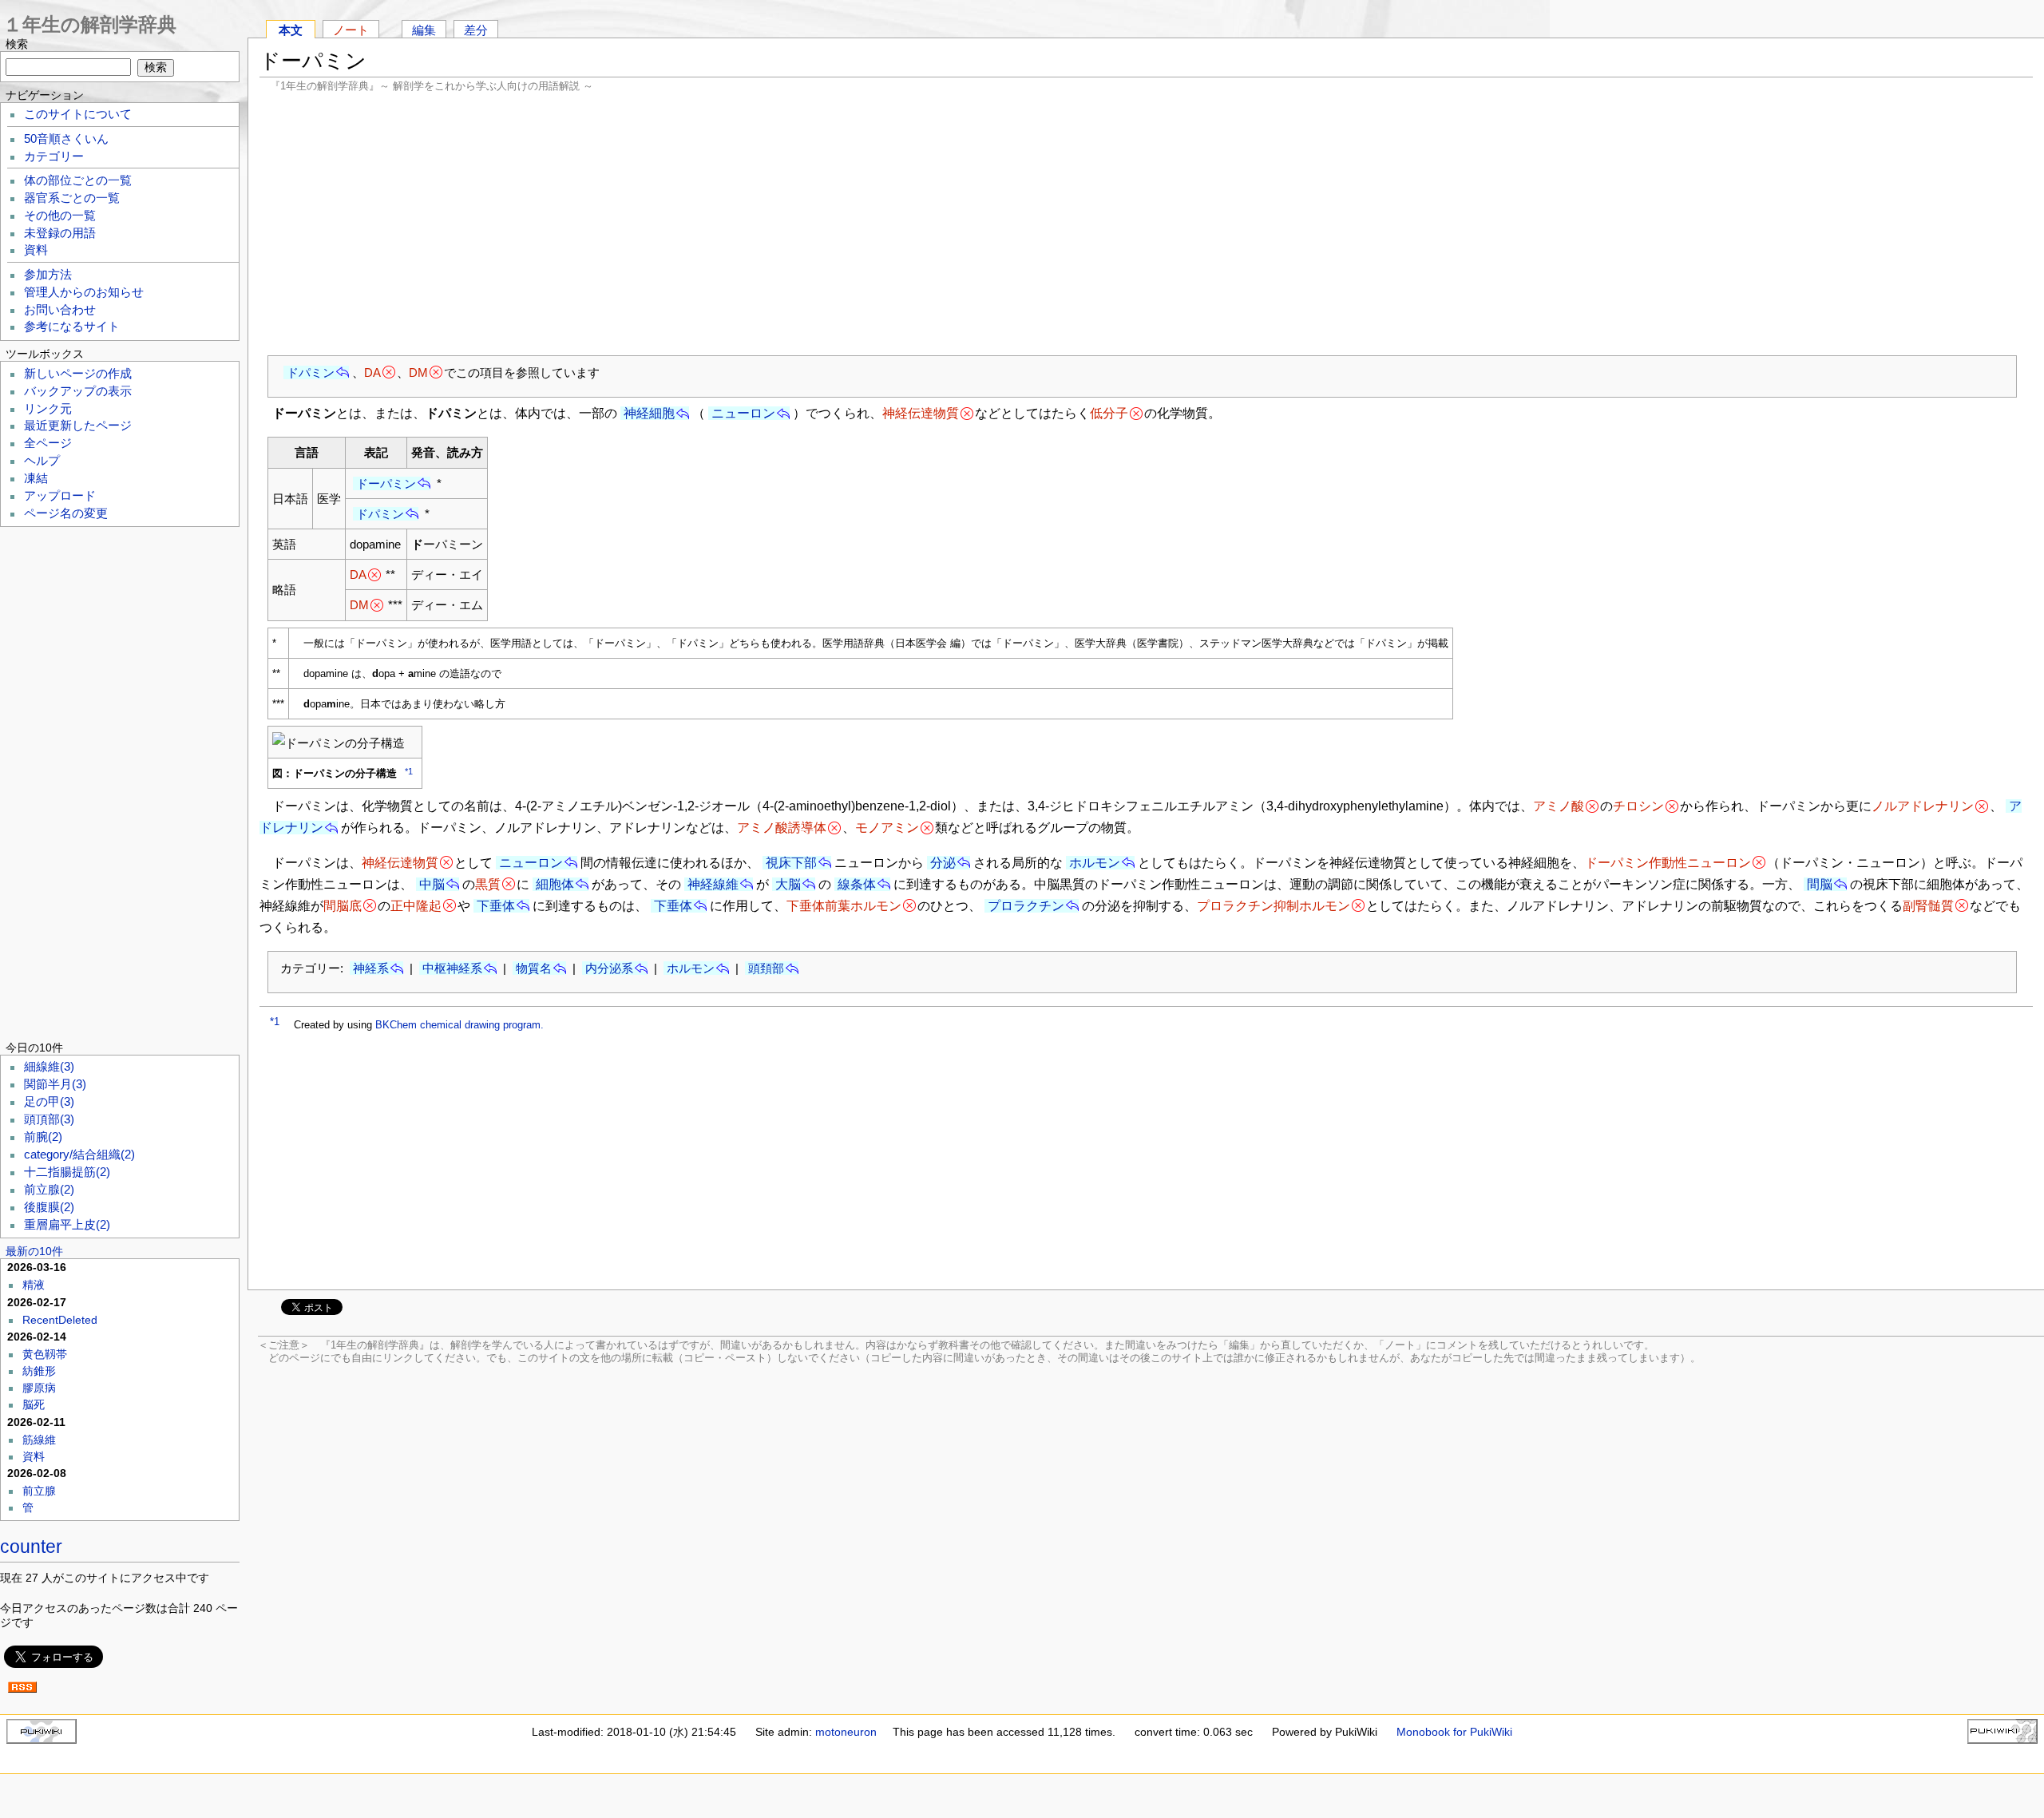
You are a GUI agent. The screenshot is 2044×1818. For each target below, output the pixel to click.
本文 (291, 30)
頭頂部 (49, 1119)
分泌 (943, 863)
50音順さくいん (66, 139)
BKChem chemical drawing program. (460, 1025)
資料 (36, 250)
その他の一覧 (60, 216)
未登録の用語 (60, 233)
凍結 (36, 478)
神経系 (371, 968)
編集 (424, 30)
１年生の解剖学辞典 (90, 24)
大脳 (788, 884)
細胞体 (555, 884)
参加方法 (48, 275)
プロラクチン (1026, 906)
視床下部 (791, 863)
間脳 (1820, 884)
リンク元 (48, 409)
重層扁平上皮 (67, 1225)
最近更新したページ (78, 426)
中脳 (432, 884)
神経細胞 (649, 413)
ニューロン (743, 413)
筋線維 (39, 1440)
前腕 (43, 1137)
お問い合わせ (60, 310)
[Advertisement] (1147, 224)
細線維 (49, 1067)
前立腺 (49, 1190)
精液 (34, 1285)
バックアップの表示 (78, 391)
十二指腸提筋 (67, 1172)
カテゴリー (54, 156)
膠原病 (39, 1388)
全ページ (48, 443)
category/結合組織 (79, 1155)
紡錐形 (39, 1371)
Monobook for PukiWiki (1454, 1732)
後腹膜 (49, 1207)
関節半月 (55, 1084)
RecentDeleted (60, 1320)
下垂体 (496, 906)
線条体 (857, 884)
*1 (409, 771)
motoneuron (846, 1732)
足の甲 (49, 1102)
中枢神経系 (452, 968)
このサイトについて (78, 114)
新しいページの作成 (78, 374)
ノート (351, 30)
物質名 (534, 968)
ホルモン (1095, 863)
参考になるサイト (72, 327)
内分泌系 (609, 968)
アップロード (60, 496)
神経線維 (713, 884)
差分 (476, 30)
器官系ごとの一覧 (72, 198)
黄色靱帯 (45, 1354)
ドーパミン (386, 483)
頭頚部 (766, 968)
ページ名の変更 (66, 513)
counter (31, 1547)
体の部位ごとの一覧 (78, 180)
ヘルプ (42, 461)
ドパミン (311, 372)
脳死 (34, 1404)
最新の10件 (34, 1251)
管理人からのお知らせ (84, 292)
